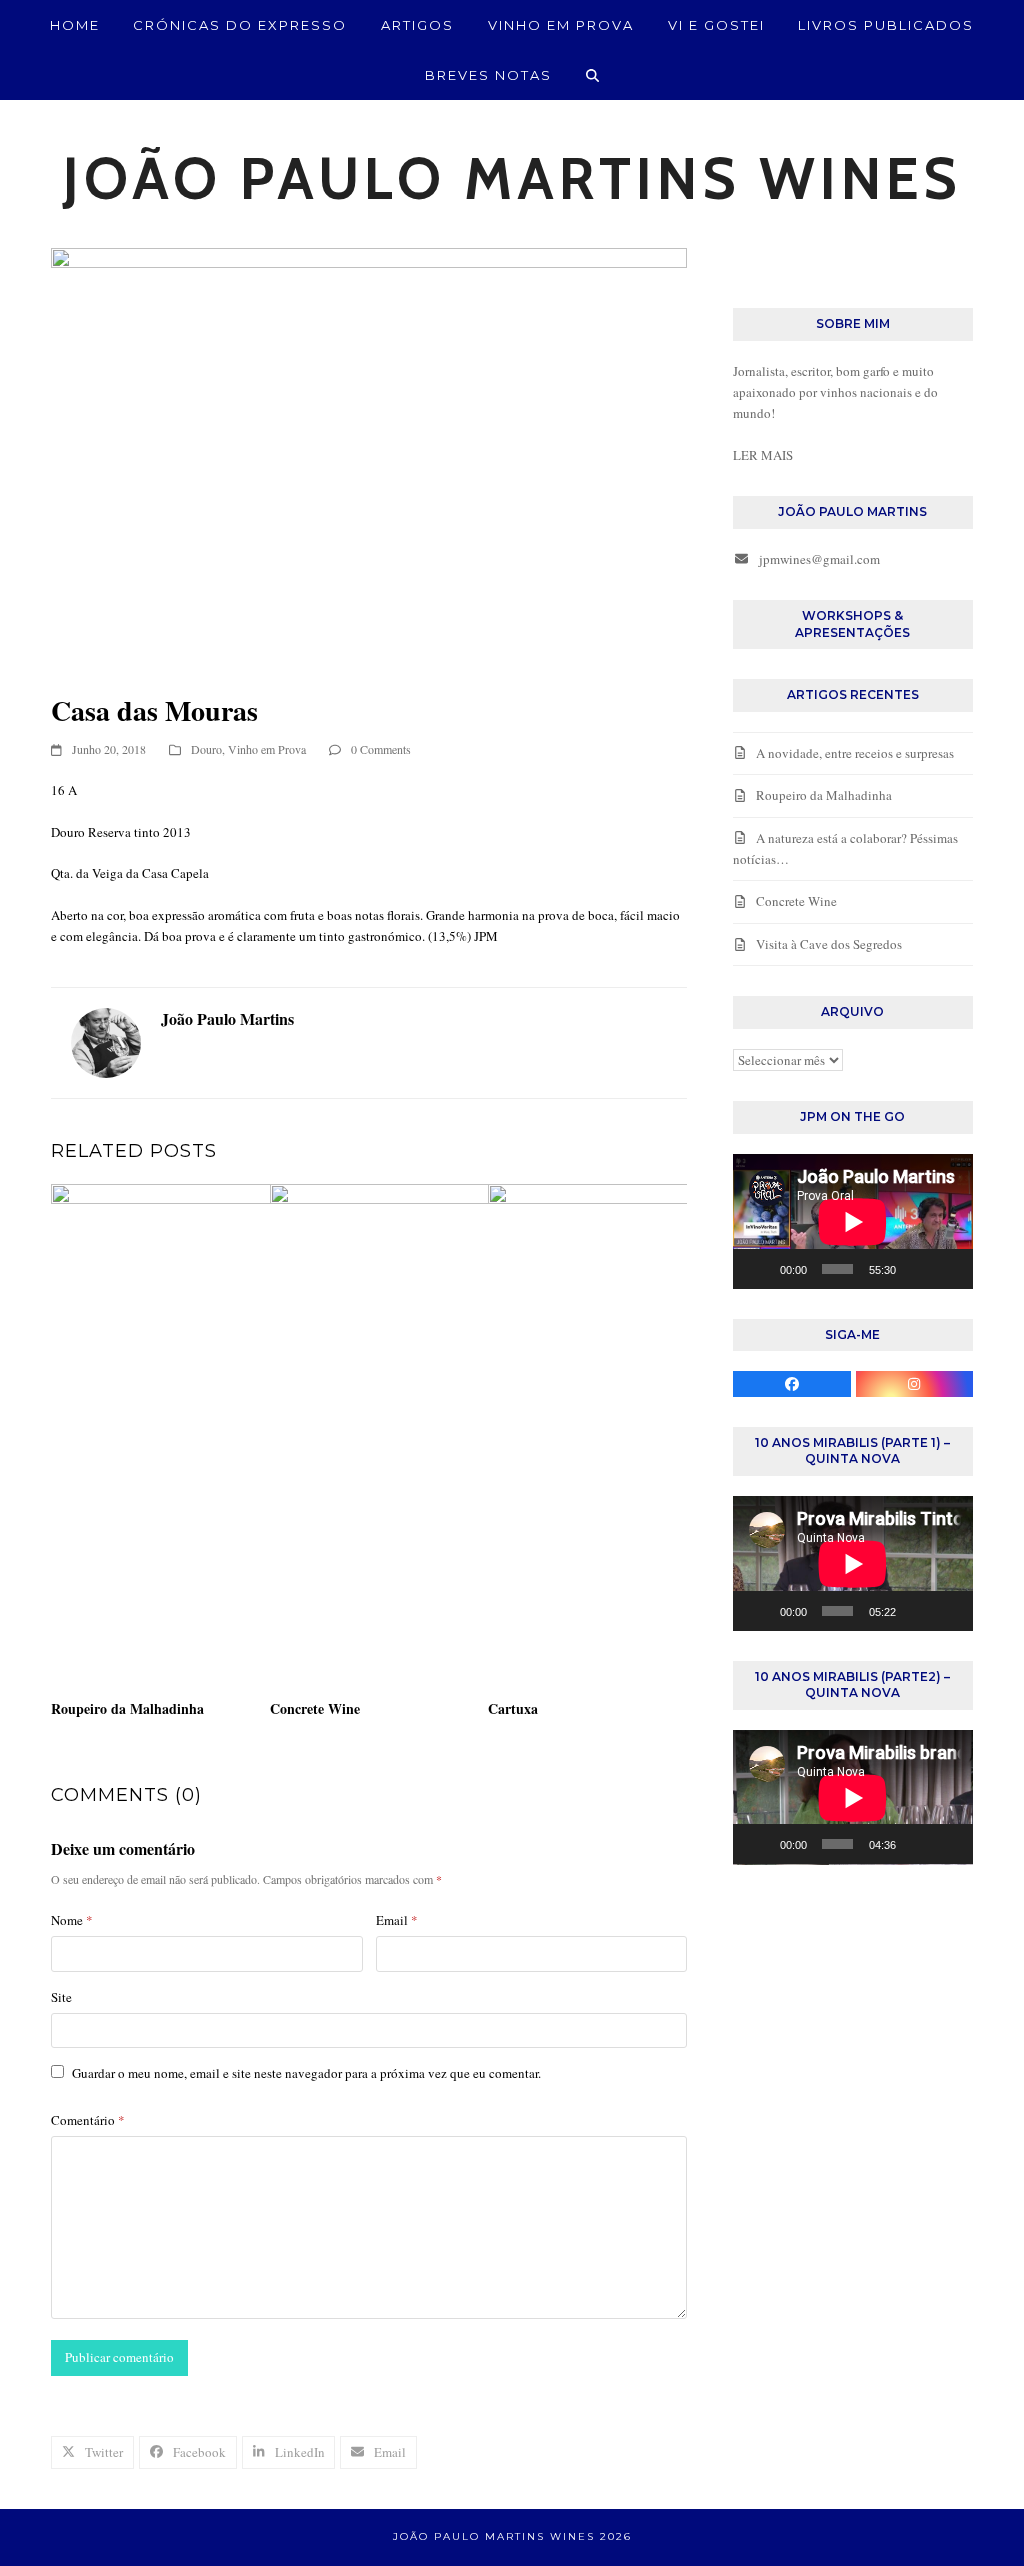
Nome (72, 1920)
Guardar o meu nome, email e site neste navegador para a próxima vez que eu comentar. (306, 2073)
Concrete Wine (315, 1708)
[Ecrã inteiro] (948, 1269)
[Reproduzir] (759, 1269)
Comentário (88, 2120)
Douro (206, 749)
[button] (593, 75)
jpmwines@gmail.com (819, 559)
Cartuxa (513, 1708)
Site (61, 1997)
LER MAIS (763, 455)
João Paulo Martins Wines (512, 178)
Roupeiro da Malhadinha (127, 1708)
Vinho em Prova (267, 749)
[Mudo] (917, 1269)
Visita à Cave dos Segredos (829, 944)
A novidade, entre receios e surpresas (855, 753)
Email (397, 1920)
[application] (853, 1221)
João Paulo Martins (227, 1018)
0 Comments (381, 749)
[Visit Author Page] (106, 1041)
